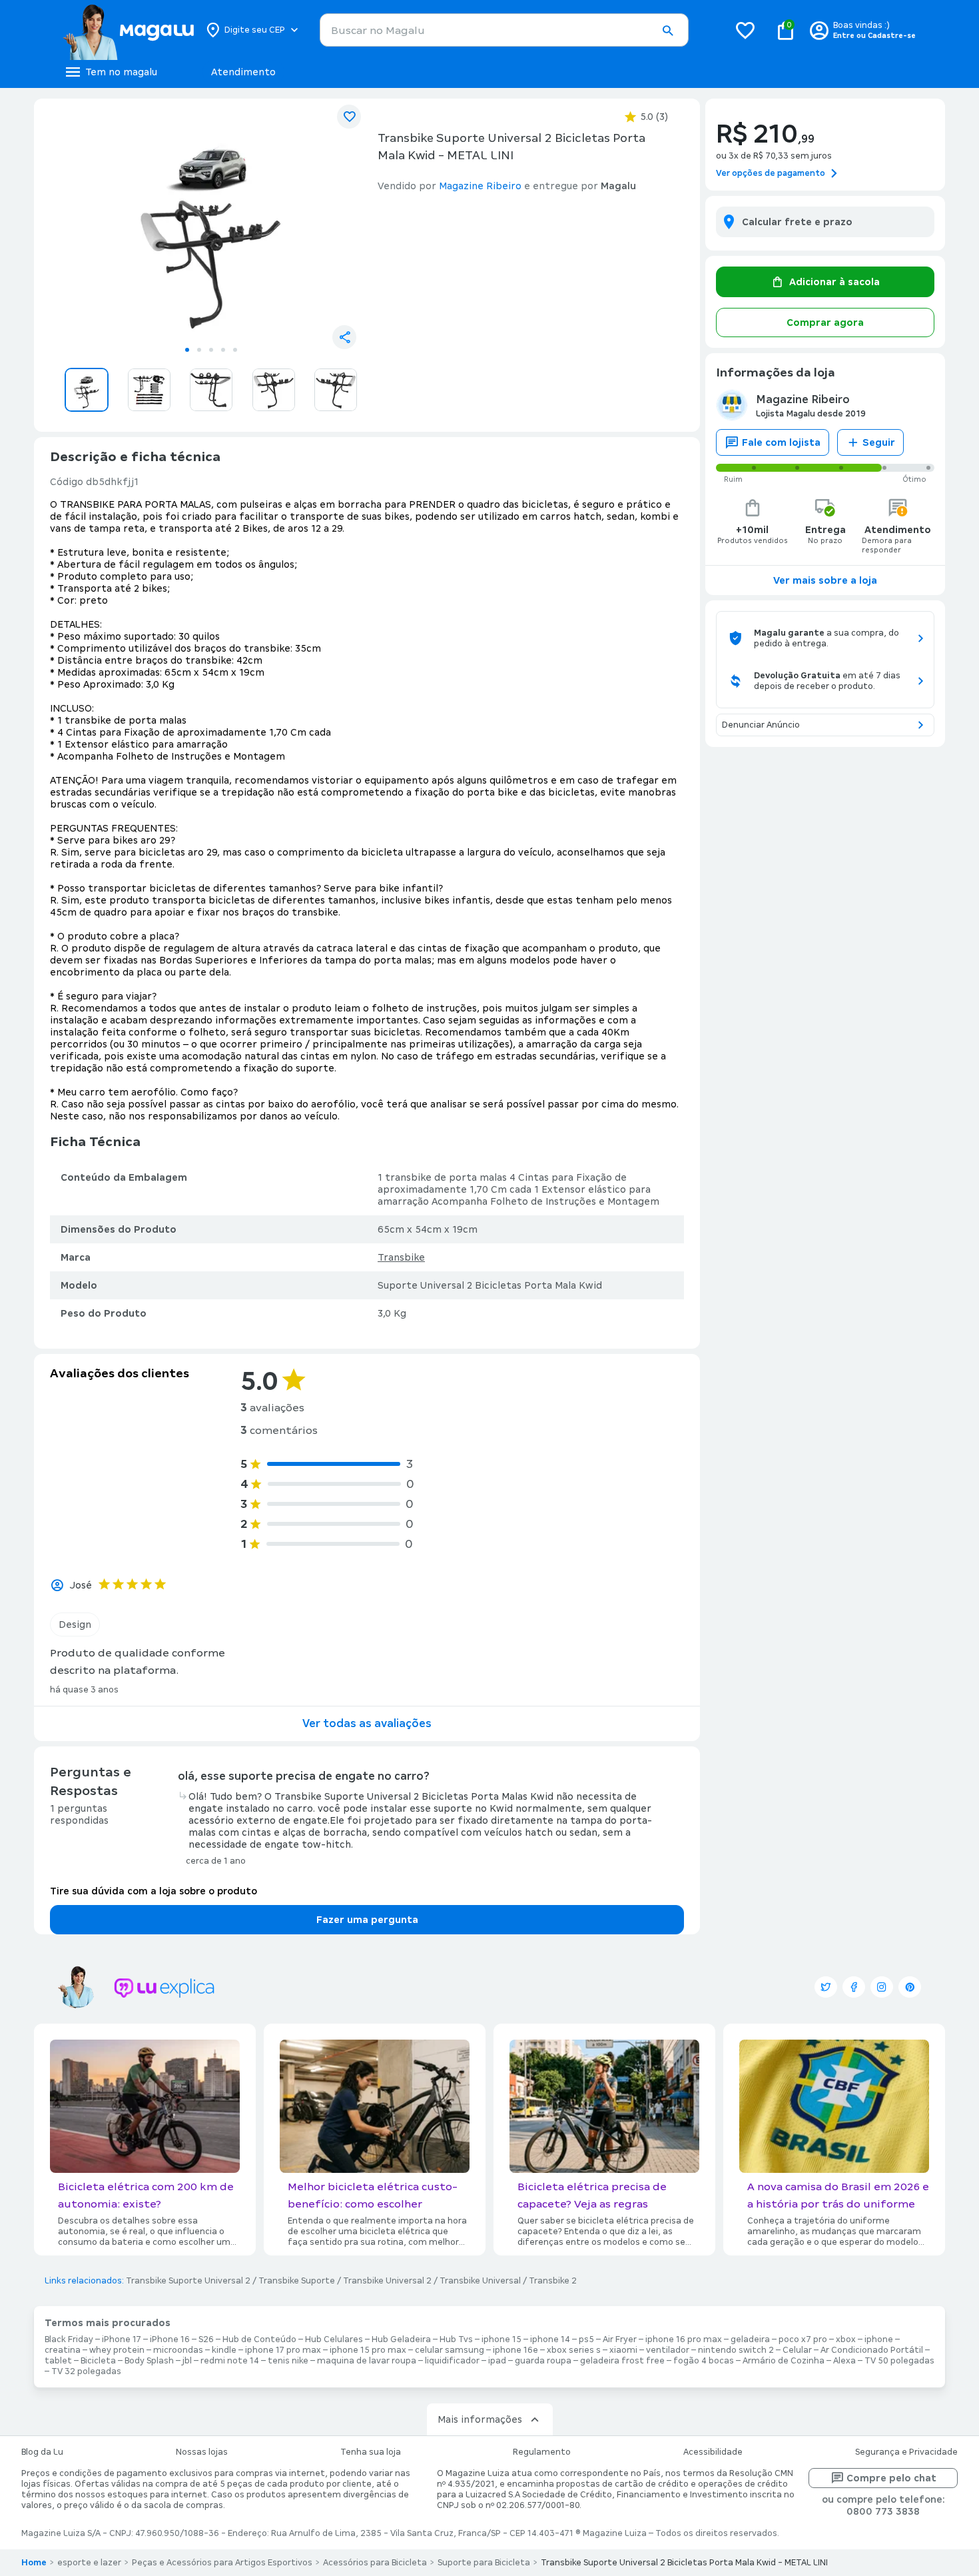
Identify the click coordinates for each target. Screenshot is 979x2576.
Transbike (401, 1257)
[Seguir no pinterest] (910, 1987)
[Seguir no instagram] (882, 1987)
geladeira (750, 2339)
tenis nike (288, 2361)
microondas (178, 2350)
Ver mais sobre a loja (825, 580)
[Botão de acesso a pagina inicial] (128, 30)
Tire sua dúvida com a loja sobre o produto (154, 1891)
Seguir (879, 442)
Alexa (844, 2361)
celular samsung (450, 2350)
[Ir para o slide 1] (187, 350)
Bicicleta (98, 2361)
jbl (187, 2361)
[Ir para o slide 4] (223, 350)
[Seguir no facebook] (854, 1987)
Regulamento (542, 2452)
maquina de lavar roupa (367, 2361)
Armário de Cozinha (784, 2361)
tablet (58, 2361)
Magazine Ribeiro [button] (480, 186)
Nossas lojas (202, 2452)
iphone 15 (501, 2339)
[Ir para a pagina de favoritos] (745, 30)
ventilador (668, 2350)
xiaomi (623, 2350)
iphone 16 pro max (684, 2339)
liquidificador (452, 2361)
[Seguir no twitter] (826, 1987)
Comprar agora (825, 322)
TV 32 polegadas (86, 2371)
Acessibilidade (713, 2452)
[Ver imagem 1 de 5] (211, 224)
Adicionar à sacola (834, 282)
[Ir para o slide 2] (199, 350)
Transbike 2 (553, 2281)
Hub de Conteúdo (259, 2339)
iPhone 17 (122, 2339)
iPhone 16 (170, 2339)
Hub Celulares (334, 2339)
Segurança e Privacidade (906, 2452)
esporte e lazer (89, 2563)
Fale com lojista (781, 442)
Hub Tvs (456, 2339)
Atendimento (243, 72)
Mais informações (480, 2419)
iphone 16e (515, 2350)
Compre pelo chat (891, 2478)
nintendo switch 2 (736, 2350)
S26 (206, 2339)
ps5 (586, 2339)
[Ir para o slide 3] (211, 350)
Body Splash (149, 2361)
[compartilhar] (344, 337)
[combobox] (504, 30)
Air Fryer (620, 2339)
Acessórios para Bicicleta (375, 2563)
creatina (63, 2350)
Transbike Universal (480, 2281)
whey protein (117, 2350)
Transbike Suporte (297, 2281)
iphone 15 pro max (368, 2350)
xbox (846, 2339)
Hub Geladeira (401, 2339)
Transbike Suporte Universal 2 (188, 2281)
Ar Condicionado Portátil (872, 2350)
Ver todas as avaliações (367, 1723)
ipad (497, 2361)
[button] (667, 31)
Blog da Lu (42, 2452)
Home (34, 2563)
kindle (224, 2350)
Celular (797, 2350)
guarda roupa (543, 2361)
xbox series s (574, 2350)
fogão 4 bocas (704, 2361)
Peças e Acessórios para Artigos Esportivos (222, 2563)
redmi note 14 (230, 2361)
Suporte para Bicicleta (484, 2563)
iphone (879, 2339)
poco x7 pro (803, 2339)
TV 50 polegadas (899, 2361)
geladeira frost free (622, 2361)
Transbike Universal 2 (387, 2281)
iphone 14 (550, 2339)
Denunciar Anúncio (761, 725)
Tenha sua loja (371, 2452)
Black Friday (69, 2339)
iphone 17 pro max (283, 2350)
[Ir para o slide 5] (235, 350)
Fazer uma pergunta (367, 1920)
